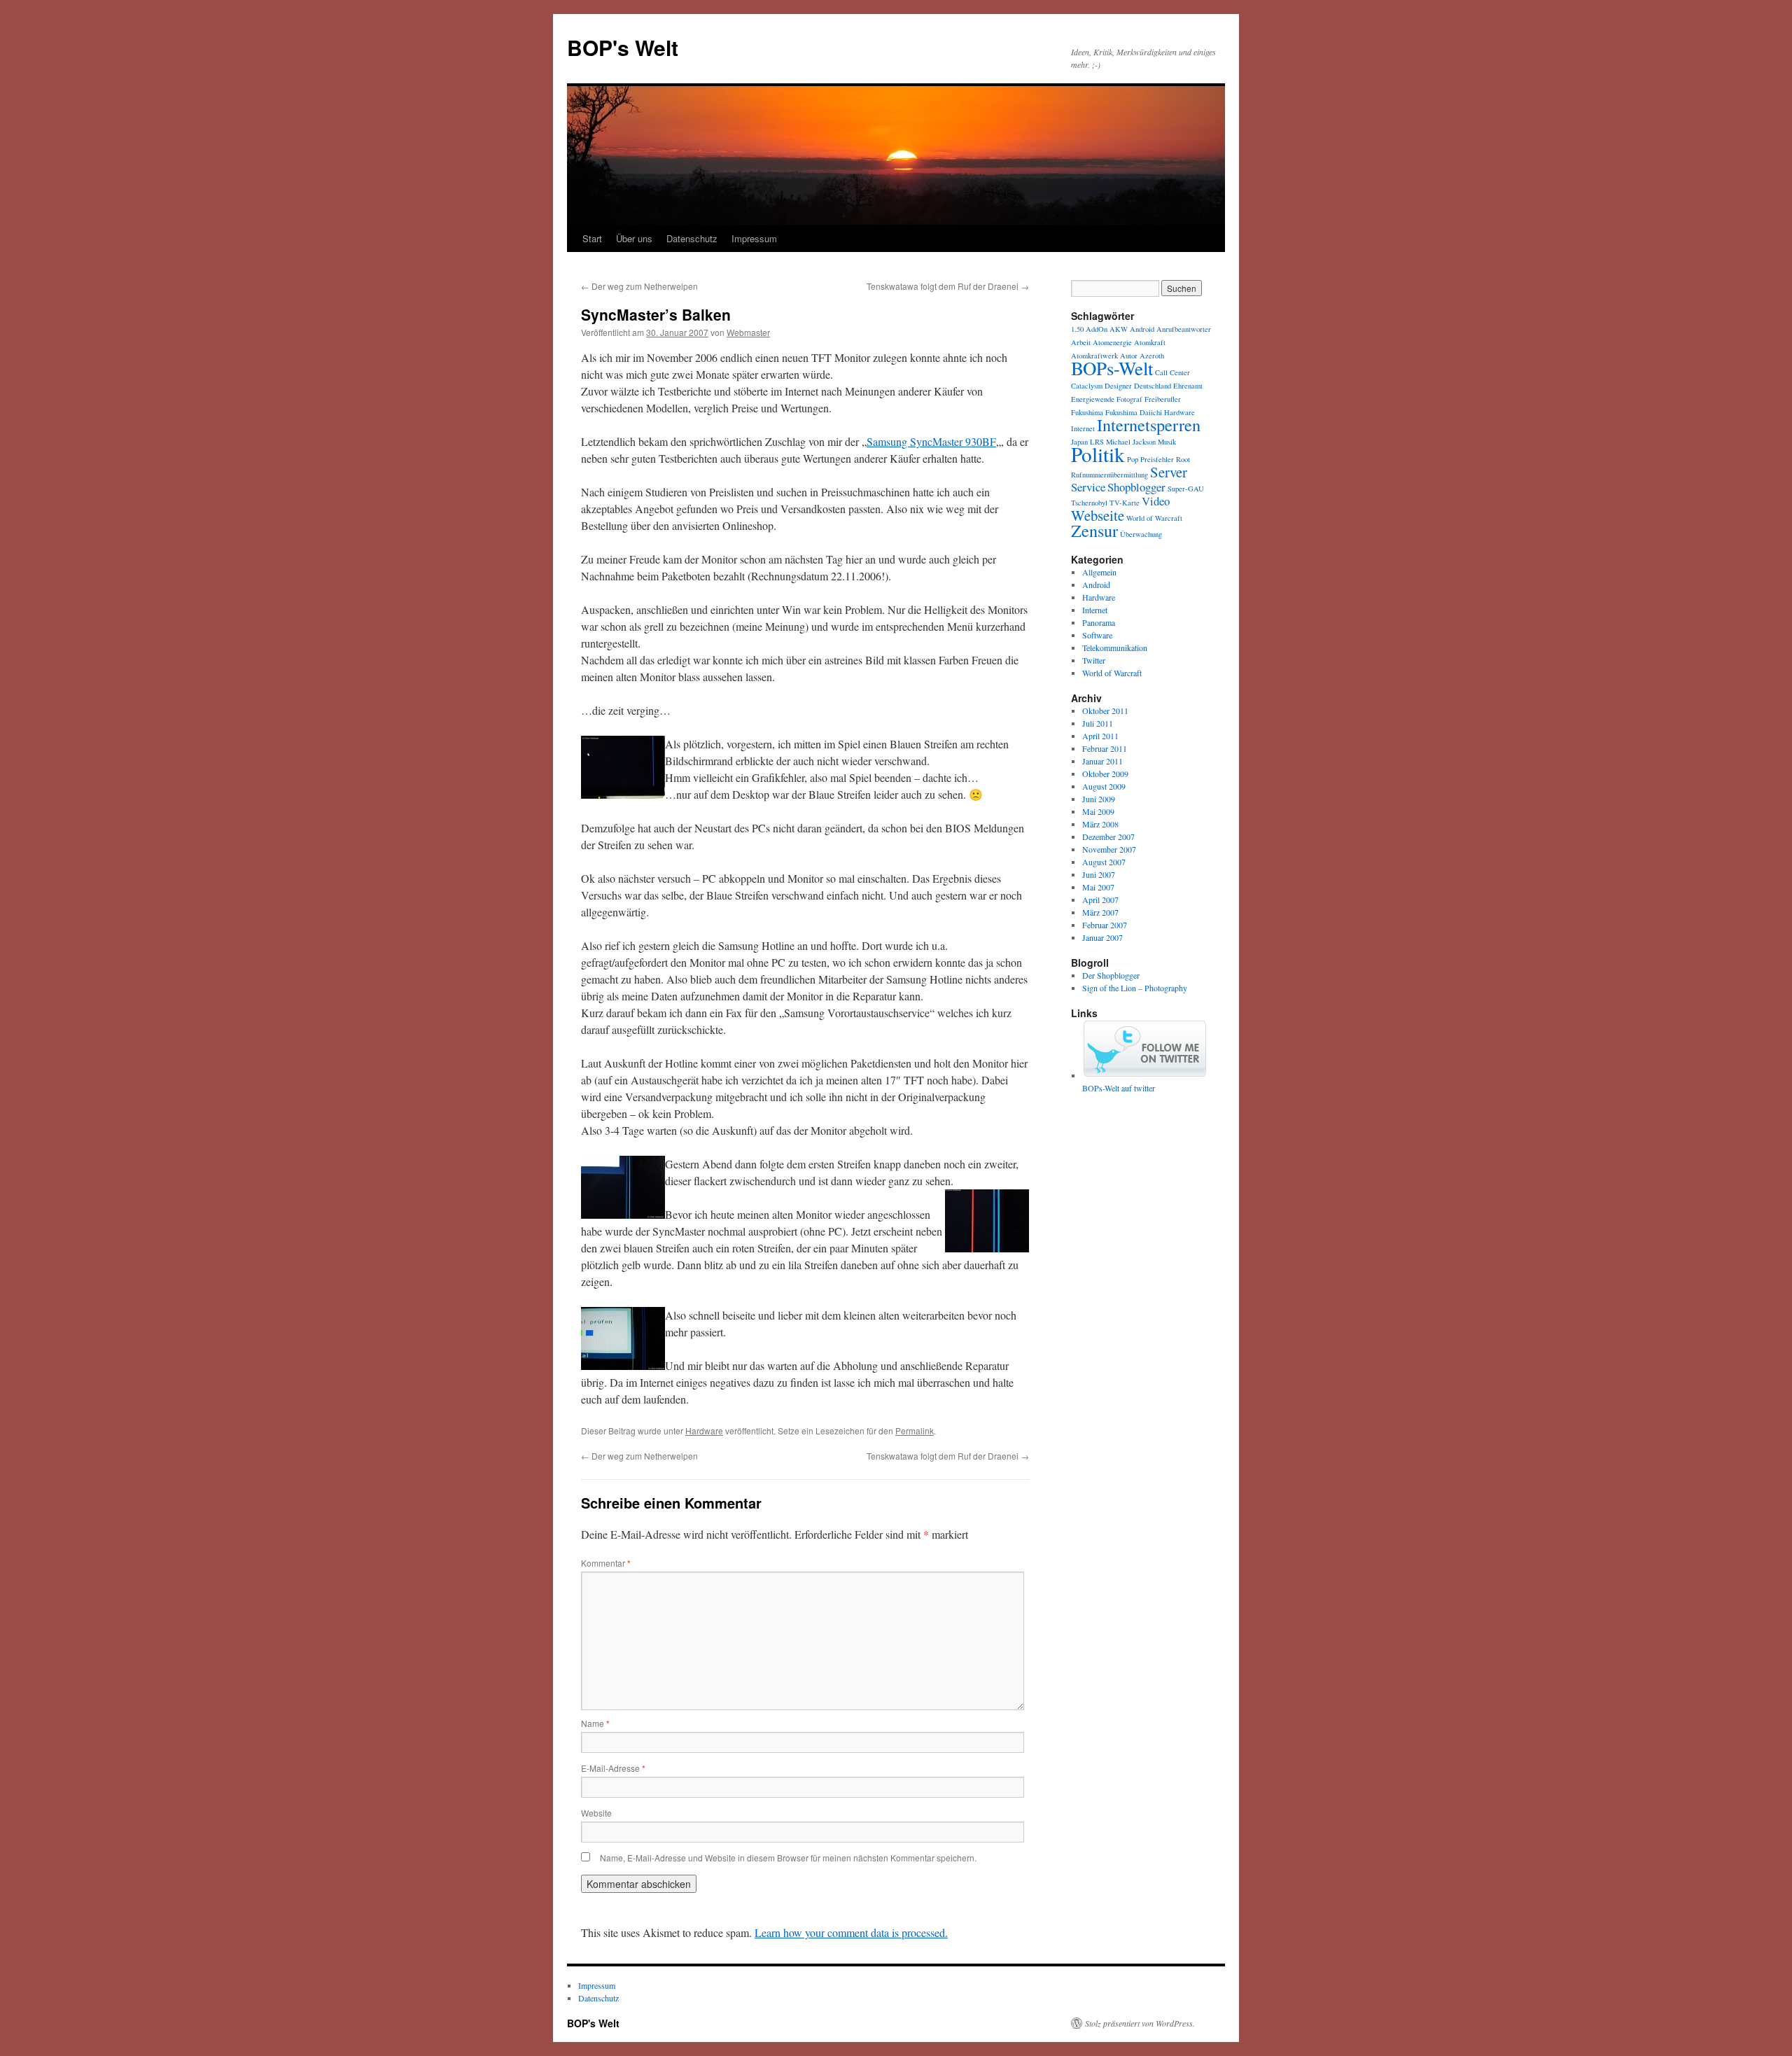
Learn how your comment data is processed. (851, 1932)
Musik (1167, 442)
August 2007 (1104, 862)
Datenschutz (692, 238)
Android (1142, 329)
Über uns (634, 238)
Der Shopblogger (1111, 975)
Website (596, 1813)
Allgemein (1099, 572)
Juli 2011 (1098, 723)
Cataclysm (1087, 386)
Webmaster (748, 332)
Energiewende (1093, 399)
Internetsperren (1149, 425)
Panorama (1099, 622)
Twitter (1094, 660)
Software (1097, 635)
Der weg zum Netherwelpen (639, 286)
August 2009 (1104, 786)
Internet (1083, 428)
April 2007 (1100, 900)
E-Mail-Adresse (613, 1768)
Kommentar (606, 1563)
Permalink (915, 1431)
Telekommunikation (1115, 648)
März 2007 (1100, 912)
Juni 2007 (1099, 874)
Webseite (1098, 515)
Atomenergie (1112, 342)
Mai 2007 (1098, 887)
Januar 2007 (1102, 937)
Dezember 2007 (1108, 837)
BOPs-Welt (1112, 368)
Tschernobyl (1089, 503)
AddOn (1097, 329)
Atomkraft (1150, 342)
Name (595, 1723)
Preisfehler (1157, 459)
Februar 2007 (1105, 925)
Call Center (1172, 372)
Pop (1133, 459)
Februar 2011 (1105, 748)
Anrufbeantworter (1184, 329)
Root (1183, 459)
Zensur (1094, 530)
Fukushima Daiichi (1134, 412)
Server (1169, 472)
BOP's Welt (623, 47)
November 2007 (1109, 849)
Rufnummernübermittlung (1109, 475)
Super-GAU (1186, 489)
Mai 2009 (1098, 811)
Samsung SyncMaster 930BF (931, 441)
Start (592, 238)
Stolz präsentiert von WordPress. (1140, 2023)
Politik (1098, 454)
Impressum (754, 238)
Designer (1118, 386)
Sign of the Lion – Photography (1135, 988)
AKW (1119, 329)
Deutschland (1153, 386)
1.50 (1077, 329)
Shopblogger (1136, 487)
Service (1088, 487)
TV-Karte (1125, 503)
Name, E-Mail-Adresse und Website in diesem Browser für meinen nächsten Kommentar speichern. (788, 1858)
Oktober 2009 (1105, 774)
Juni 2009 (1099, 799)
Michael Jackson (1131, 442)
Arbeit (1081, 342)
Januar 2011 (1102, 761)
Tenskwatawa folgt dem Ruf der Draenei (948, 286)
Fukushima (1087, 412)
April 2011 (1100, 736)
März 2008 (1100, 824)
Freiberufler (1163, 399)
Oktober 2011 (1105, 711)
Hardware (704, 1431)
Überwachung (1141, 534)
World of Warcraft (1154, 518)
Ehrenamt (1188, 386)
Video (1156, 501)
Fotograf (1129, 399)
